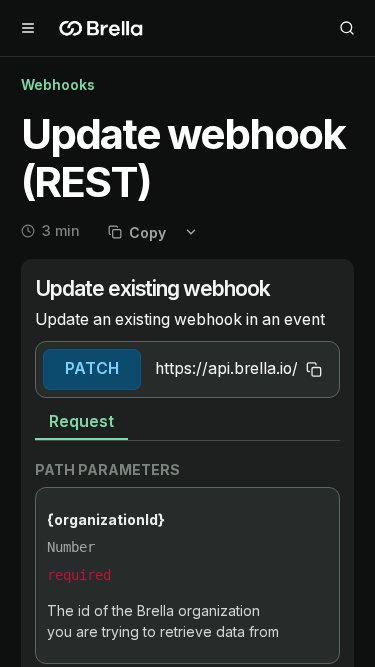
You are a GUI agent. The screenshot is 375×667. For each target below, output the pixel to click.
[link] (187, 303)
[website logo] (101, 28)
